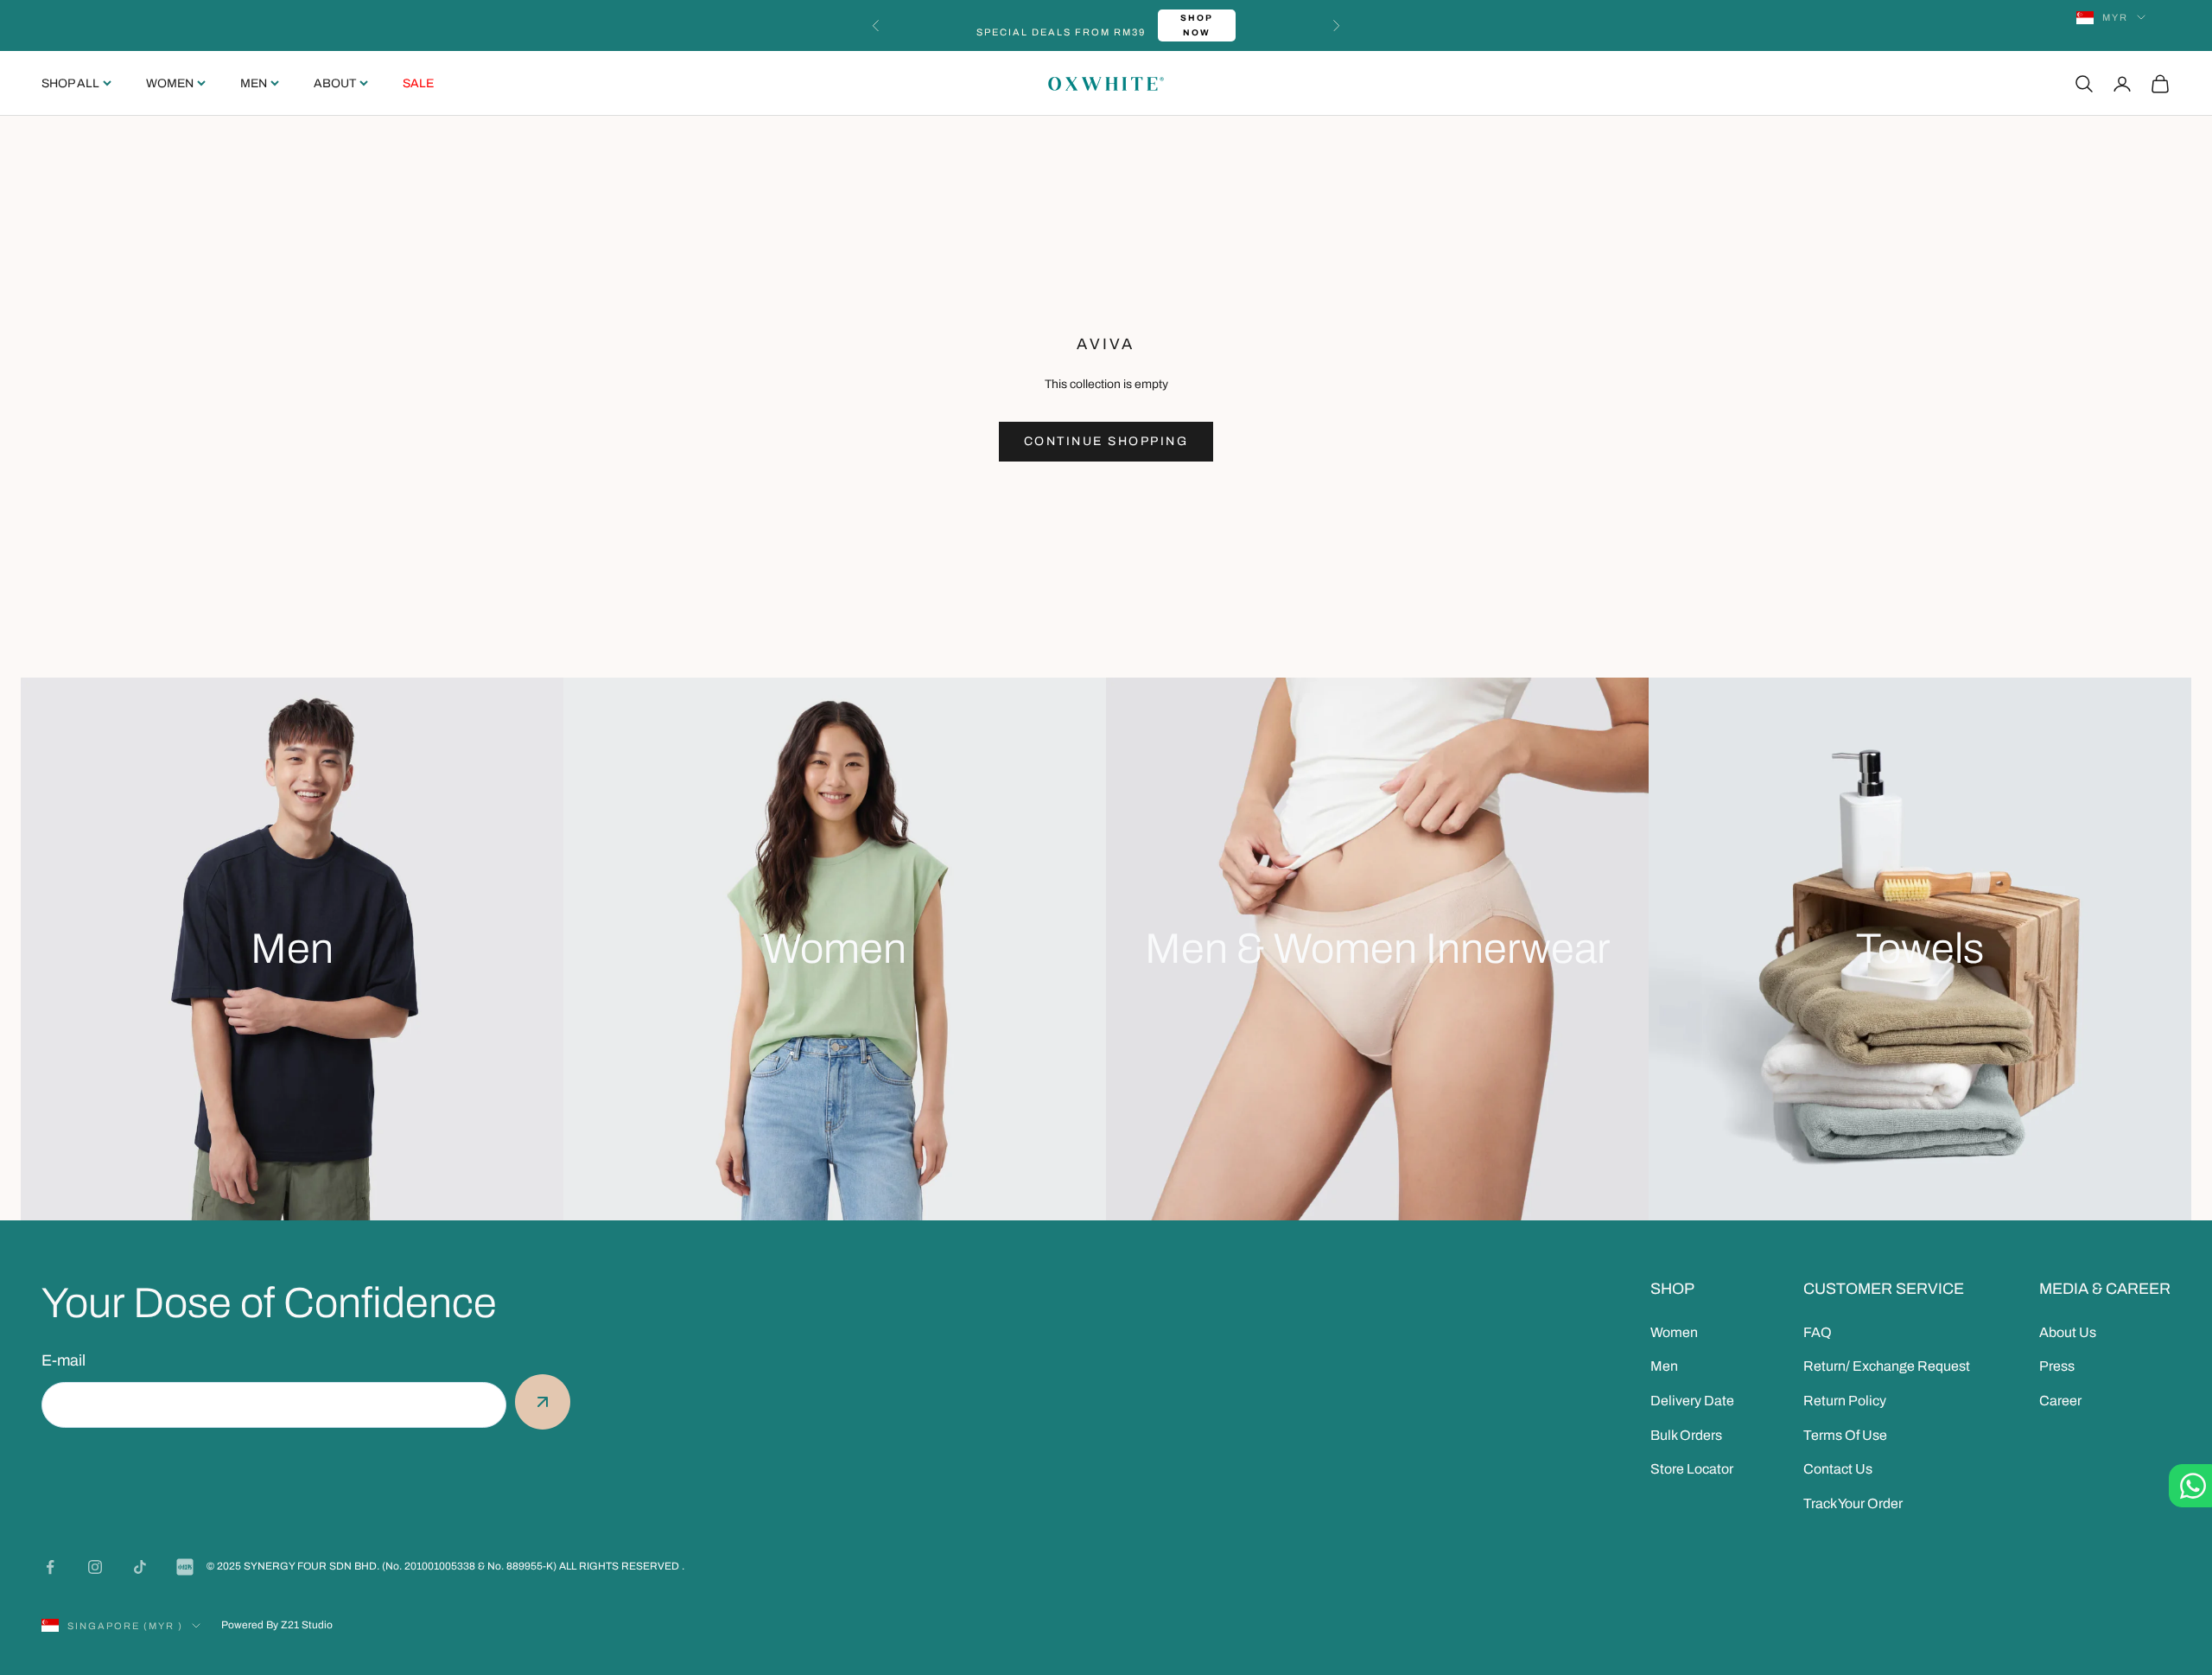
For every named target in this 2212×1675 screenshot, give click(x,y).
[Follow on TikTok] (140, 1567)
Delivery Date (1692, 1401)
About (335, 83)
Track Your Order (1853, 1503)
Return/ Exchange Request (1887, 1366)
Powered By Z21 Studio (277, 1625)
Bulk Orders (1686, 1435)
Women (170, 83)
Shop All (70, 83)
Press (2057, 1366)
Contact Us (1838, 1469)
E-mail (64, 1360)
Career (2060, 1401)
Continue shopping (1106, 441)
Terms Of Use (1845, 1435)
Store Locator (1692, 1469)
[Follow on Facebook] (50, 1567)
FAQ (1818, 1332)
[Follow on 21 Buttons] (185, 1567)
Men (254, 83)
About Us (2068, 1332)
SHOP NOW (1197, 25)
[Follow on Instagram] (95, 1567)
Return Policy (1845, 1401)
